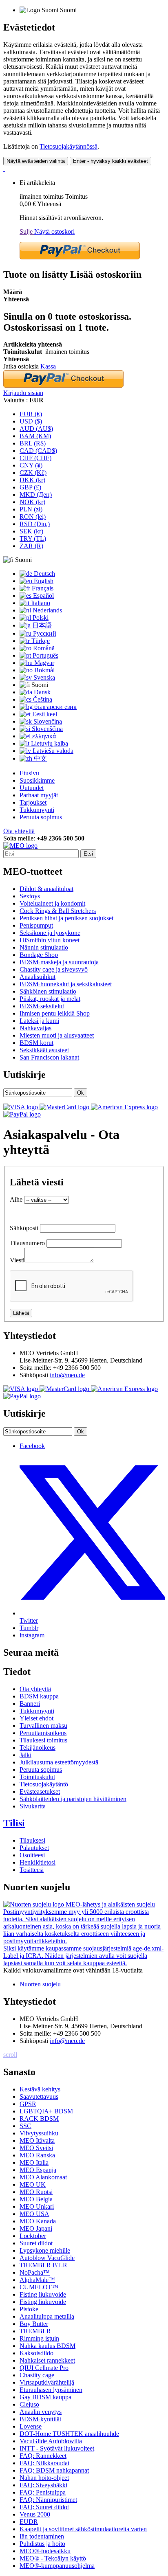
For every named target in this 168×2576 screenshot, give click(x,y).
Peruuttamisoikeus (43, 1733)
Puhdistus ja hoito (42, 2544)
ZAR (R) (31, 546)
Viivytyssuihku (39, 2133)
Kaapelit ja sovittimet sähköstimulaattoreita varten (83, 2529)
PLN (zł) (31, 509)
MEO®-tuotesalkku (45, 2551)
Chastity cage (37, 2375)
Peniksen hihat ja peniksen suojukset (66, 918)
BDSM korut (36, 1043)
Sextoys (30, 896)
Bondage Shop (39, 955)
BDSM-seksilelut (42, 1006)
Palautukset (34, 1848)
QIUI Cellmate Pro (44, 2368)
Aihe (16, 1199)
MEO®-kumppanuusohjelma (57, 2566)
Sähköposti (24, 1228)
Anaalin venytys (41, 2412)
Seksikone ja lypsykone (50, 933)
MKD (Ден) (36, 495)
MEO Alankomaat (43, 2177)
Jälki (25, 1755)
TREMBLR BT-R (43, 2265)
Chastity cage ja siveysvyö (54, 969)
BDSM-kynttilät (40, 2419)
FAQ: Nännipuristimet (48, 2500)
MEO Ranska (37, 2155)
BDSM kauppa (39, 1696)
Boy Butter (34, 2324)
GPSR (28, 2104)
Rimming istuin (39, 2338)
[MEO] (20, 846)
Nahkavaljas (35, 1028)
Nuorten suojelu (40, 1984)
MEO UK (33, 2184)
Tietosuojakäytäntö (44, 1784)
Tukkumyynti (37, 810)
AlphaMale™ (37, 2280)
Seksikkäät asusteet (44, 1050)
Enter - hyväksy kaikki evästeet (111, 161)
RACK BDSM (39, 2119)
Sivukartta (33, 1806)
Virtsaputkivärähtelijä (47, 2382)
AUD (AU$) (36, 429)
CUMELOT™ (39, 2287)
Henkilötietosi (38, 1862)
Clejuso (29, 2404)
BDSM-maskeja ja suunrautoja (59, 962)
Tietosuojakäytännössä (69, 146)
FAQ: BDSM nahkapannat (54, 2470)
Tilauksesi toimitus (43, 1740)
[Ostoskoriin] (4, 169)
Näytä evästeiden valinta (36, 161)
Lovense (31, 2426)
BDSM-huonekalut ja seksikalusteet (66, 984)
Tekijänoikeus (38, 1748)
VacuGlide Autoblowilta (51, 2441)
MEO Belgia (36, 2199)
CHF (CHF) (35, 458)
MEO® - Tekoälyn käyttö (53, 2558)
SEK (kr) (31, 531)
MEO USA (34, 2214)
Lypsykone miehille (45, 2250)
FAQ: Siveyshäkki (43, 2485)
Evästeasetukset (40, 1792)
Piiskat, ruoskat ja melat (50, 999)
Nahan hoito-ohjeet (44, 2478)
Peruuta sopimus (41, 817)
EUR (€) (31, 414)
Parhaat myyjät (39, 795)
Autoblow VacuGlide (47, 2258)
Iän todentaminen (42, 2536)
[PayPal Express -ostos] (80, 257)
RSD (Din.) (35, 524)
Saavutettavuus (39, 2097)
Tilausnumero (27, 1243)
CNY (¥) (31, 465)
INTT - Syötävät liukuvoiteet (57, 2448)
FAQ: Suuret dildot (44, 2507)
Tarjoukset (33, 802)
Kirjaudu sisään (23, 393)
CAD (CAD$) (38, 451)
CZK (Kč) (33, 473)
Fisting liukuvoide (43, 2294)
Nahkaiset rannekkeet (47, 2360)
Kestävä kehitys (40, 2089)
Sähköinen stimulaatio (48, 991)
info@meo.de (67, 1375)
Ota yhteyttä (19, 831)
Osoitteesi (32, 1855)
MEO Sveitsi (36, 2148)
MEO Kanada (38, 2221)
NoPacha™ (35, 2272)
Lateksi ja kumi (39, 1021)
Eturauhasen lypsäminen (51, 2390)
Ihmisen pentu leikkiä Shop (55, 1013)
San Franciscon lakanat (49, 1057)
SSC (25, 2126)
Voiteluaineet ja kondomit (52, 903)
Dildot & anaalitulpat (46, 889)
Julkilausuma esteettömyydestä (59, 1762)
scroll (10, 2055)
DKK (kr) (32, 480)
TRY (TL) (33, 539)
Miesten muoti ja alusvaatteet (57, 1035)
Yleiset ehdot (36, 1718)
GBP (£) (30, 487)
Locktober (33, 2236)
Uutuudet (32, 788)
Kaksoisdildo (36, 2353)
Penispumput (36, 925)
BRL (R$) (33, 443)
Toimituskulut (37, 1777)
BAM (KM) (35, 436)
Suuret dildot (36, 2243)
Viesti (17, 1260)
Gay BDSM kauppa (45, 2397)
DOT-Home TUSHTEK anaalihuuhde (69, 2434)
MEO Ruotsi (36, 2192)
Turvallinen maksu (43, 1726)
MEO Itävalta (37, 2140)
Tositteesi (32, 1870)
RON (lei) (33, 517)
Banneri (30, 1704)
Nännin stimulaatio (44, 947)
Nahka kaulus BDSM (48, 2346)
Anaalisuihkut (38, 977)
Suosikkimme (37, 780)
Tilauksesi (32, 1840)
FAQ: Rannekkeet (43, 2456)
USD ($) (31, 421)
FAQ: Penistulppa (43, 2492)
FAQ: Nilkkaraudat (44, 2463)
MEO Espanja (38, 2170)
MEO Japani (36, 2228)
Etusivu (29, 773)
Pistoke (29, 2309)
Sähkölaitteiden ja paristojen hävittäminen (73, 1799)
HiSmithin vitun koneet (50, 940)
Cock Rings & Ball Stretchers (58, 911)
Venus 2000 (35, 2514)
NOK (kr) (32, 502)
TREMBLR (35, 2331)
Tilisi (14, 1823)
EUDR (29, 2522)
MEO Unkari (37, 2206)
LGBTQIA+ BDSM (46, 2111)
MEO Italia (34, 2162)
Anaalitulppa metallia (47, 2316)
